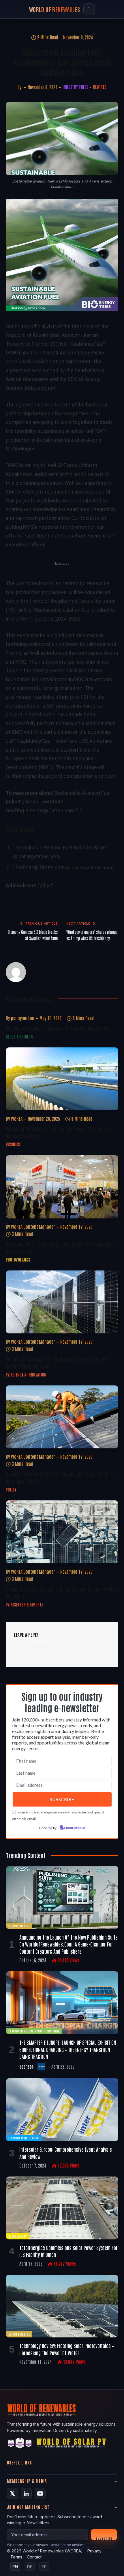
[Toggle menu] (89, 9)
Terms (16, 2557)
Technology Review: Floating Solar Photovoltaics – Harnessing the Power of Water (67, 2349)
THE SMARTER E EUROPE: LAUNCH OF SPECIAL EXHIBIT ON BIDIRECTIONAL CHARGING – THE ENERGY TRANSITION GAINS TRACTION (68, 2049)
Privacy (94, 2551)
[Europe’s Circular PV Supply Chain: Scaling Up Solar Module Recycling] (62, 1532)
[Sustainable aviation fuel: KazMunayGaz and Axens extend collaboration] (62, 139)
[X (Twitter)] (12, 2494)
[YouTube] (40, 2494)
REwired (100, 87)
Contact (34, 2557)
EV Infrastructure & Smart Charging (34, 2031)
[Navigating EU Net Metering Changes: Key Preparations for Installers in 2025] (62, 1417)
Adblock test (21, 885)
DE (30, 2567)
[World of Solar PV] (71, 2444)
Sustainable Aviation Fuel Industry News (61, 848)
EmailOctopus (75, 1828)
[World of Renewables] (20, 2444)
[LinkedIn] (26, 2494)
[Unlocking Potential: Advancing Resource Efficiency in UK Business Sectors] (62, 1079)
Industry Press (75, 87)
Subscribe (104, 2538)
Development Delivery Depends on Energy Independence (58, 1028)
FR (44, 2567)
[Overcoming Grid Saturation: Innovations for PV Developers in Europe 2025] (62, 1187)
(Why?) (46, 885)
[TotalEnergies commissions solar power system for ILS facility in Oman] (62, 2208)
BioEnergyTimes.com (50, 810)
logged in (47, 1647)
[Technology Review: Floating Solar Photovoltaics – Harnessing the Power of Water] (62, 2306)
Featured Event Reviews (24, 2138)
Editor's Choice (19, 1926)
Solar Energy (18, 2236)
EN (15, 2567)
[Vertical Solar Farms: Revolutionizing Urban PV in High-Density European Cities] (62, 1302)
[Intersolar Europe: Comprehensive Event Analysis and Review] (62, 2110)
